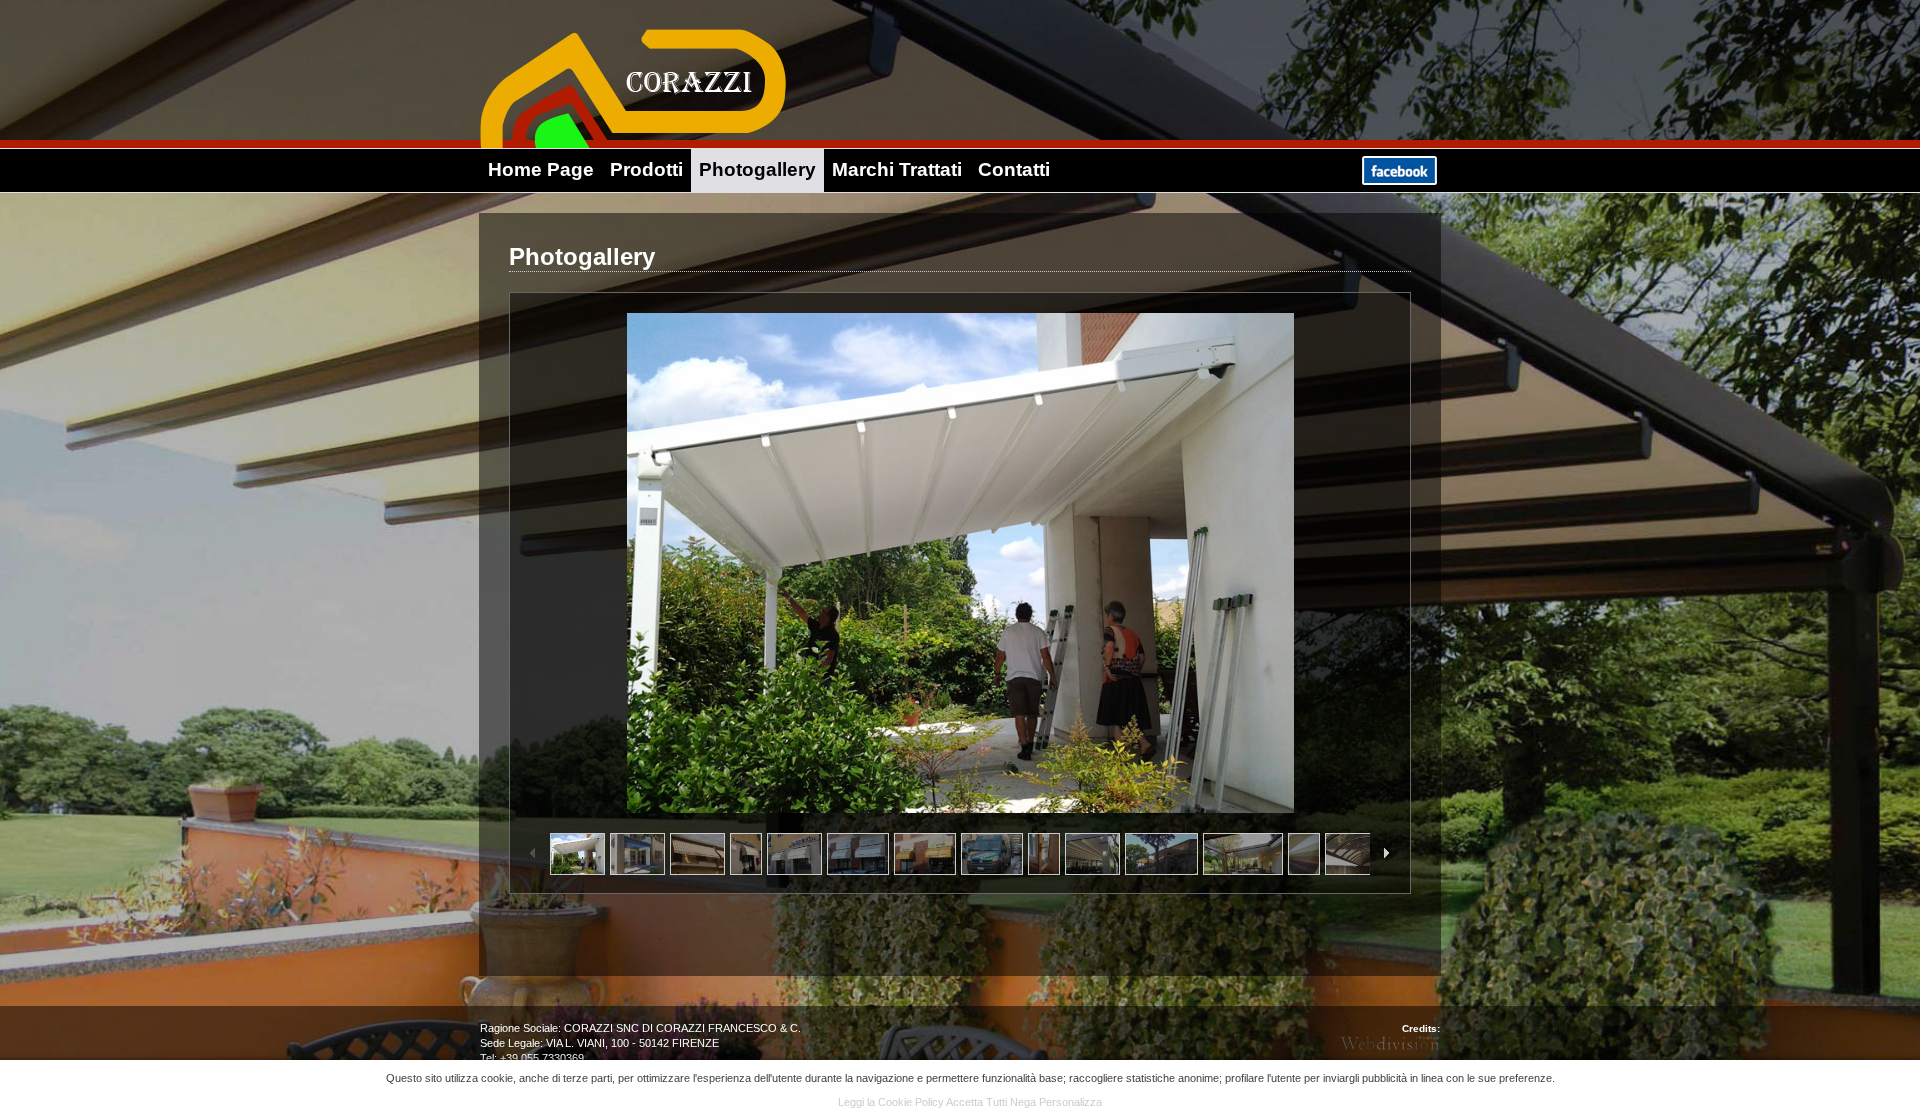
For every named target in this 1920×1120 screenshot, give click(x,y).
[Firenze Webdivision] (1390, 1043)
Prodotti (646, 169)
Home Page (541, 169)
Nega (1023, 1102)
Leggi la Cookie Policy (891, 1102)
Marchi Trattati (897, 169)
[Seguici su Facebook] (1399, 179)
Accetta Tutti (976, 1102)
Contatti (1014, 169)
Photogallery (757, 169)
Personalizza (1070, 1102)
